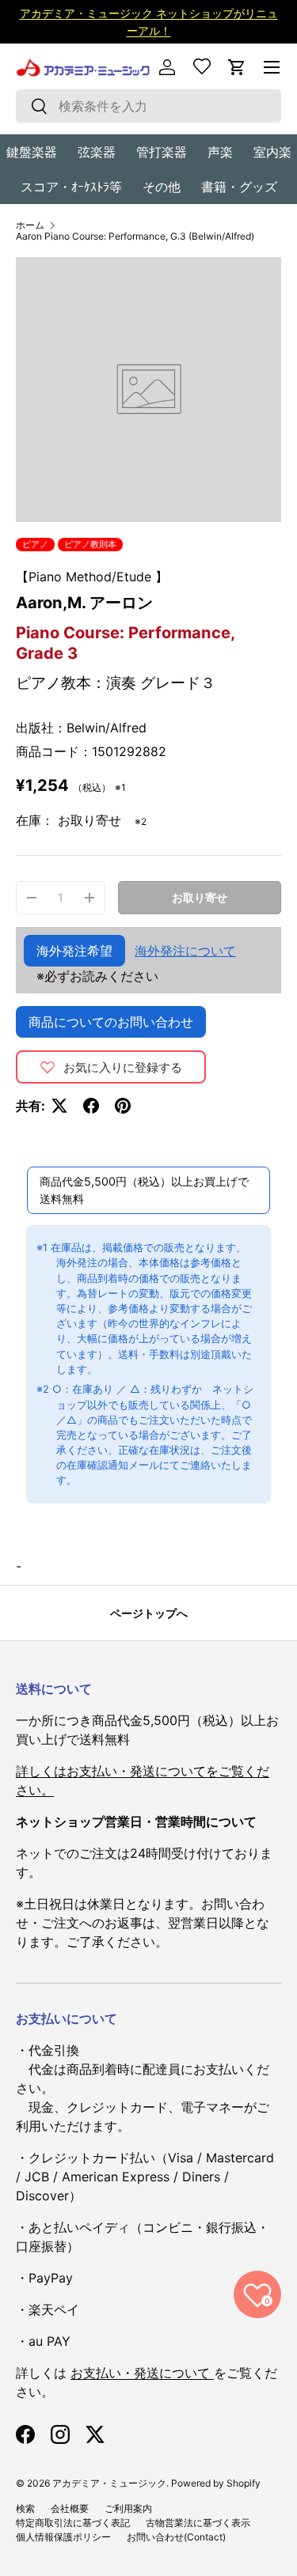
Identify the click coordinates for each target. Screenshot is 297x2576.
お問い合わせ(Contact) (176, 2537)
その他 (162, 187)
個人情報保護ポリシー (63, 2537)
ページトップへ (149, 1613)
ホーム (30, 225)
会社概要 (70, 2508)
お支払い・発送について (142, 2373)
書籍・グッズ (239, 187)
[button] (237, 67)
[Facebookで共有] (91, 1106)
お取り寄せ (200, 897)
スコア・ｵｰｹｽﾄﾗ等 (71, 187)
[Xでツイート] (59, 1106)
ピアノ (35, 544)
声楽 (220, 152)
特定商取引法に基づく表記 (73, 2523)
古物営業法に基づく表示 (198, 2523)
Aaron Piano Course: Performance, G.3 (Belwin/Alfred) (135, 236)
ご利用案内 (128, 2508)
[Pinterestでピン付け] (123, 1106)
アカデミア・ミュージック (109, 2483)
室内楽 (272, 152)
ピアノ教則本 (90, 544)
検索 (25, 2508)
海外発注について (185, 951)
